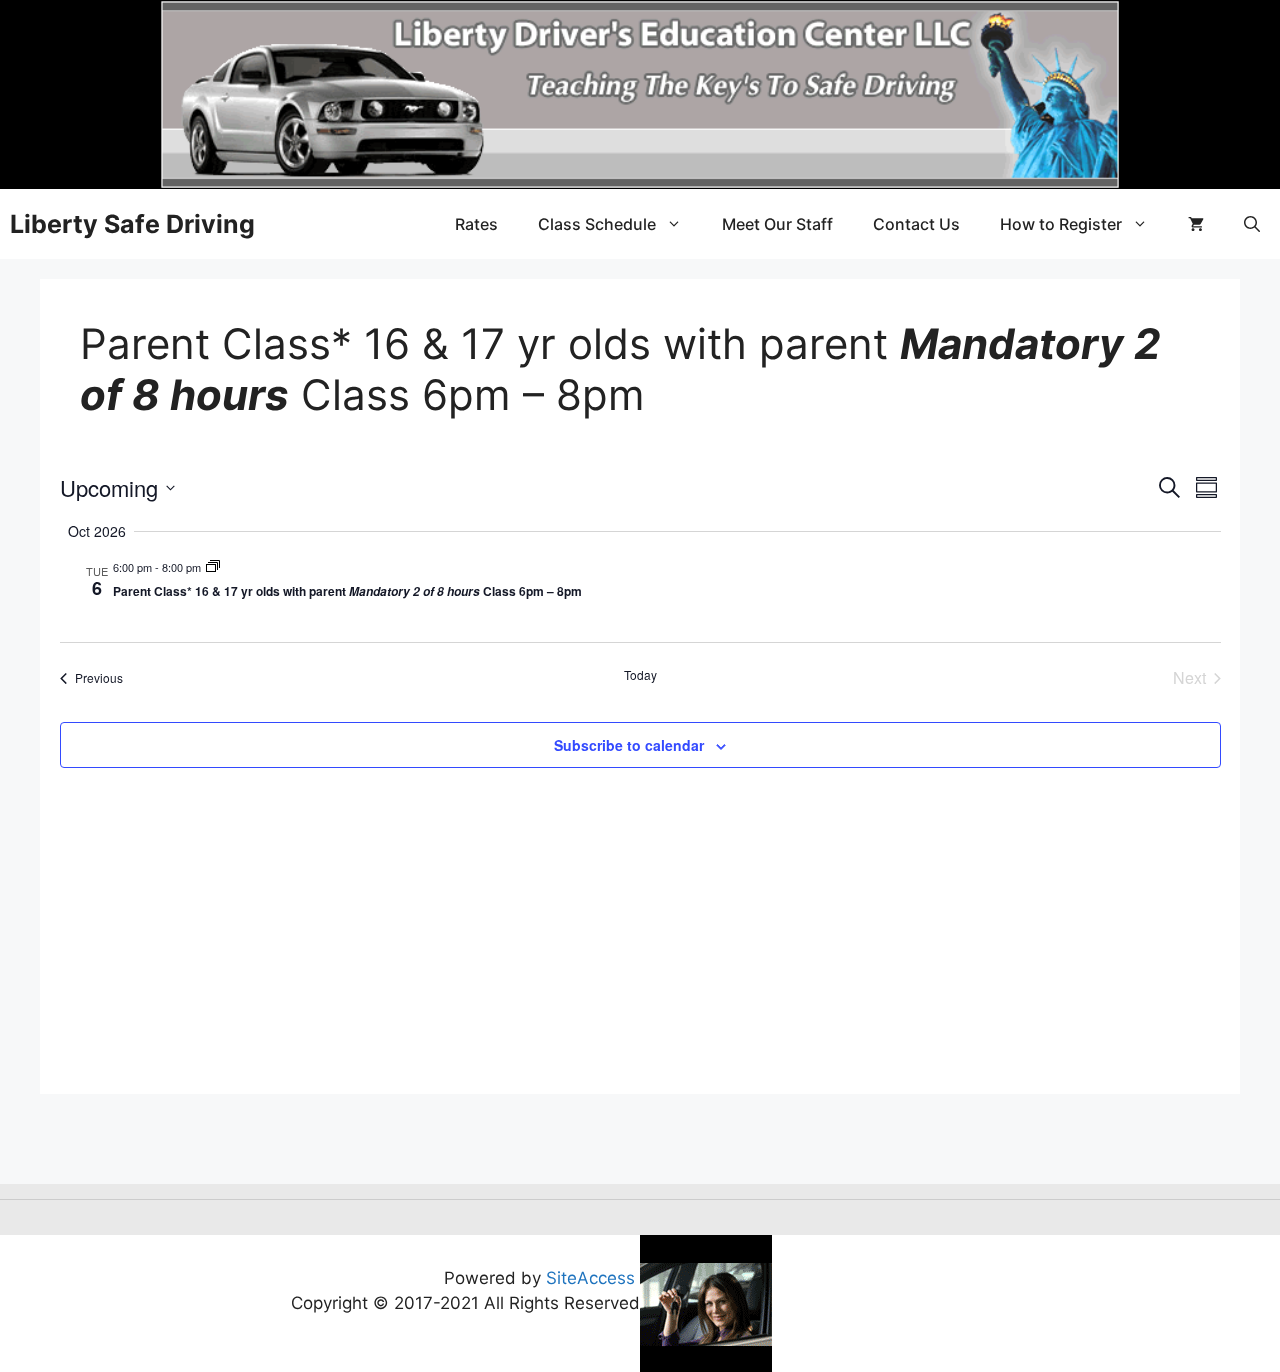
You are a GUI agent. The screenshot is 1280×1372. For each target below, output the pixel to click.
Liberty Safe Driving (132, 224)
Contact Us (916, 224)
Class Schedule (597, 224)
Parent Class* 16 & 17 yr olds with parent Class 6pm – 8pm (347, 591)
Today (640, 675)
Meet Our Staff (777, 224)
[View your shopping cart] (1196, 224)
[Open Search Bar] (1252, 224)
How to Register (1061, 224)
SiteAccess (590, 1278)
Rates (476, 224)
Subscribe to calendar (629, 745)
